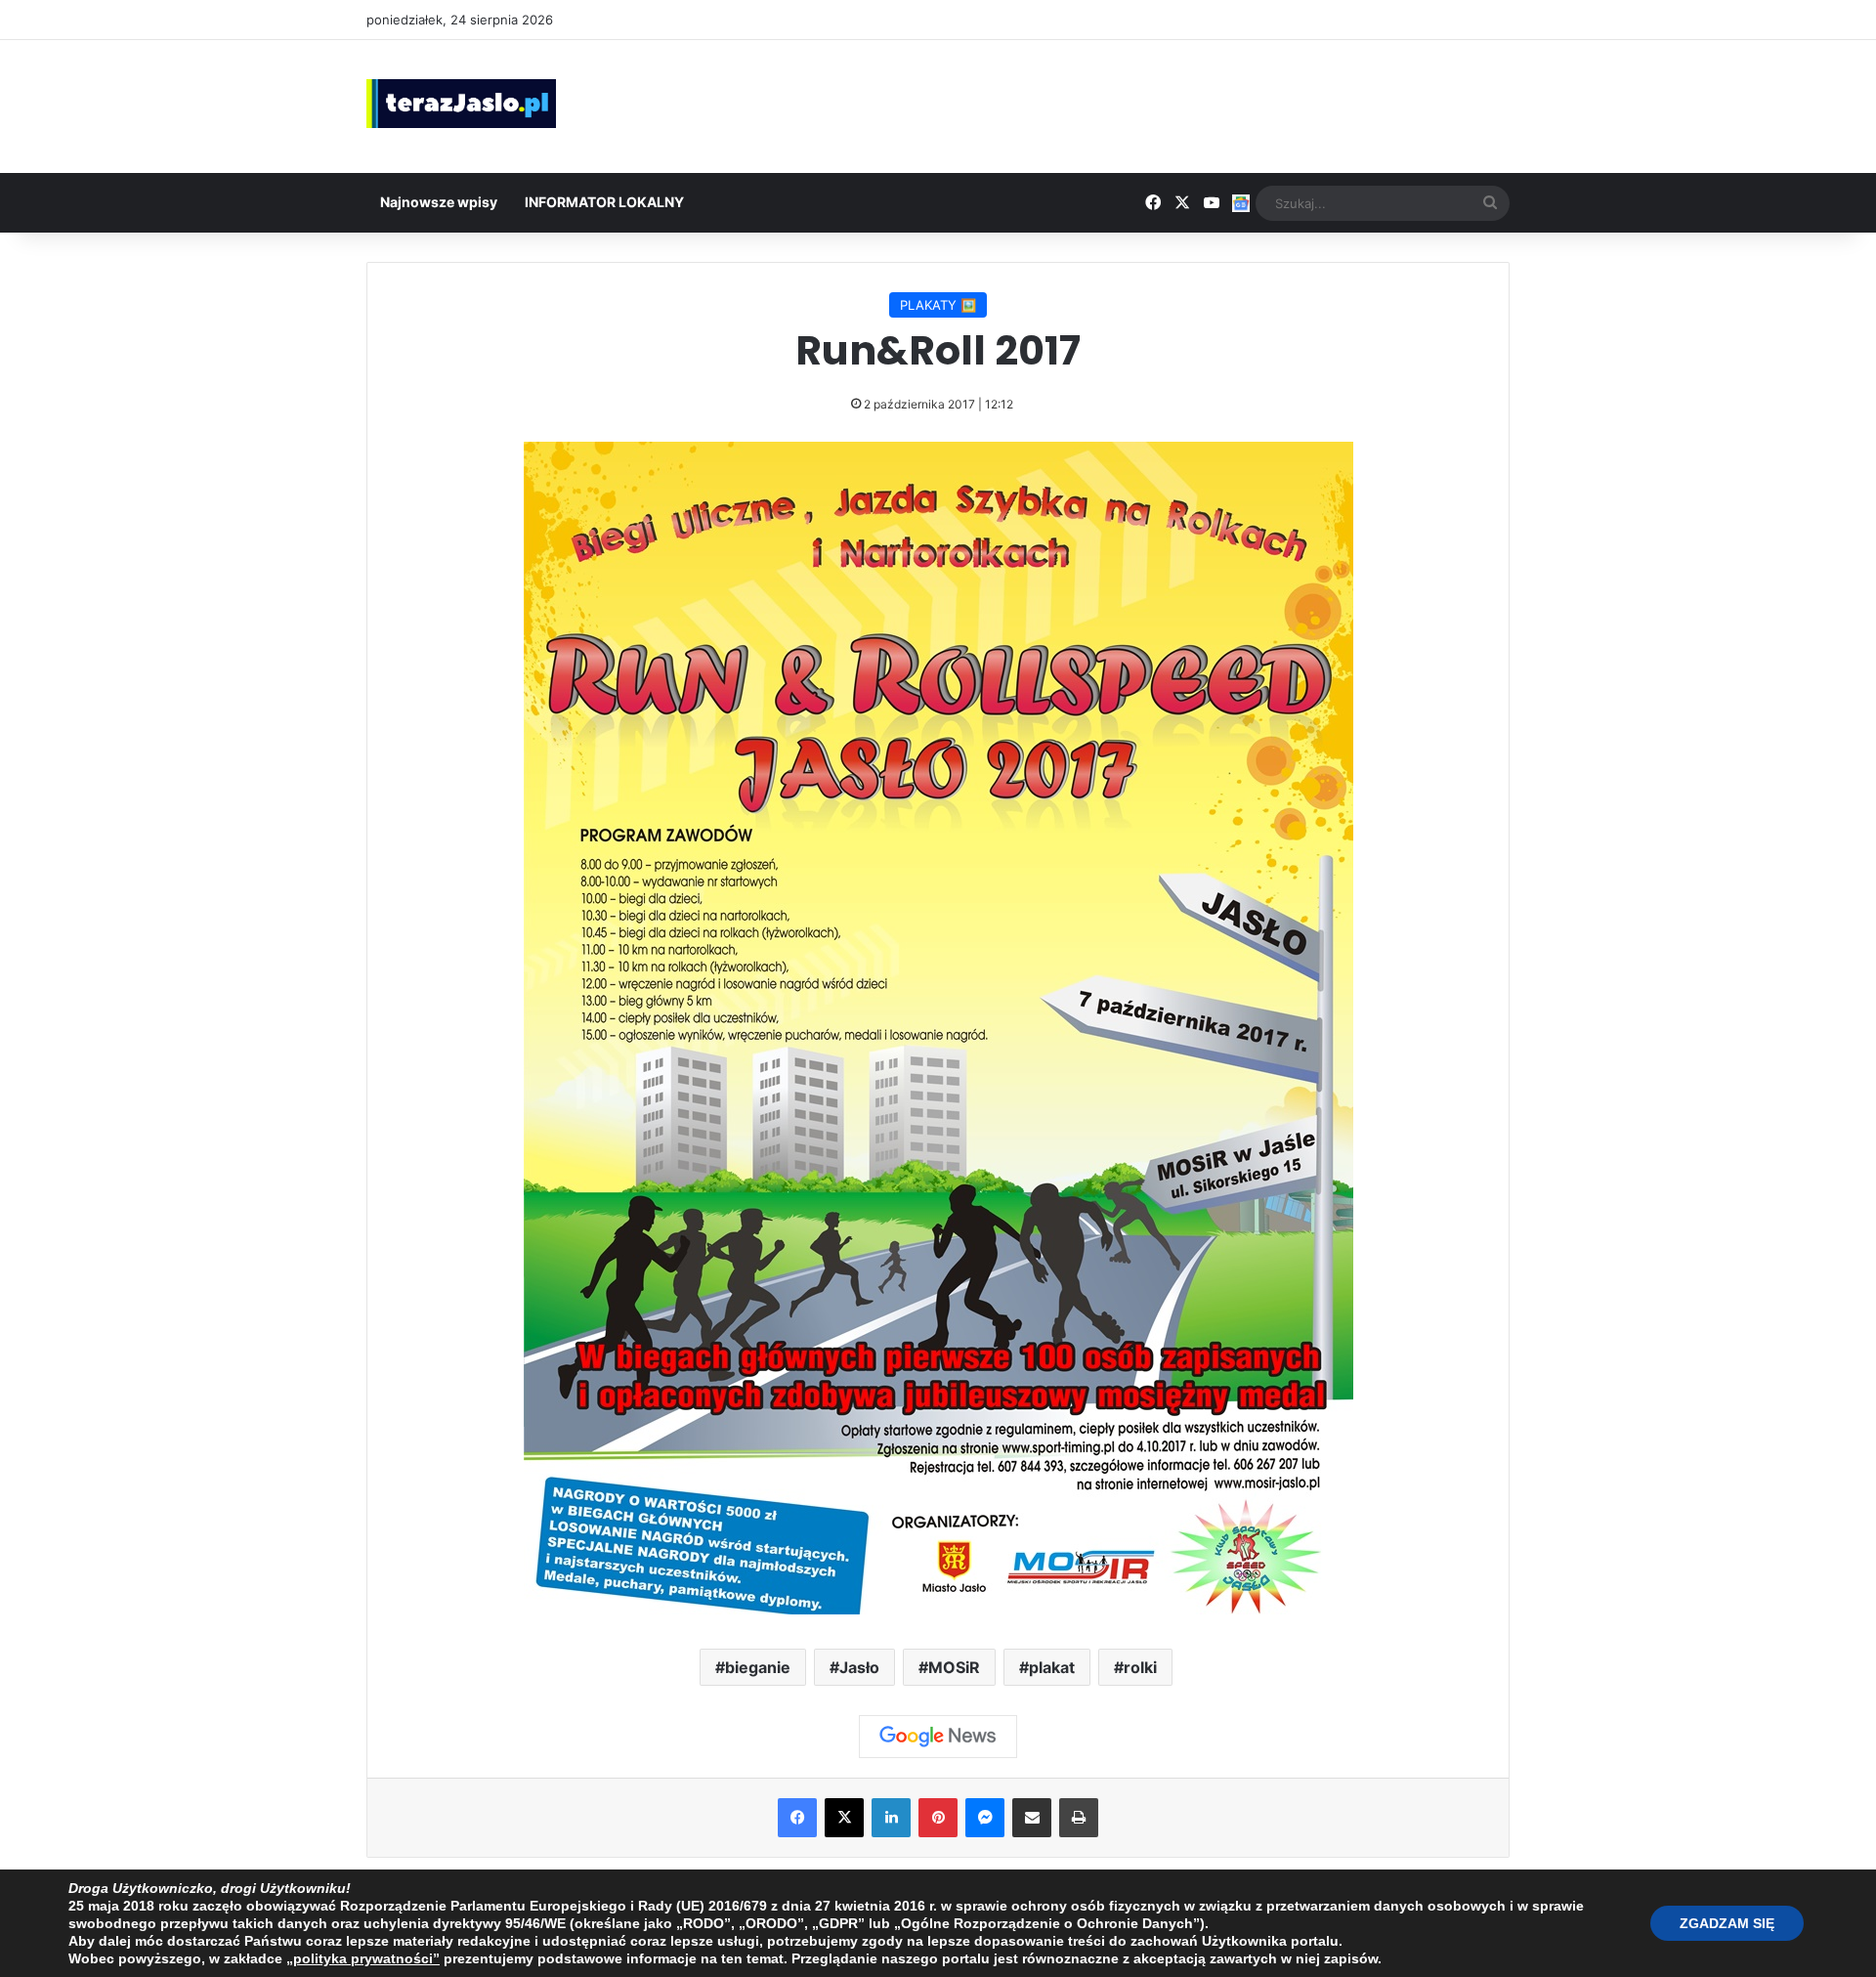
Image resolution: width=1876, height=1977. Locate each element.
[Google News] (938, 1737)
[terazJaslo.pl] (461, 104)
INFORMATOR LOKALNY (604, 202)
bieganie (758, 1667)
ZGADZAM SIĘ (1727, 1923)
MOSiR (954, 1667)
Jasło (859, 1667)
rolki (1140, 1667)
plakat (1052, 1667)
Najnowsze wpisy (439, 202)
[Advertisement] (1133, 104)
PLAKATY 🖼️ (938, 305)
